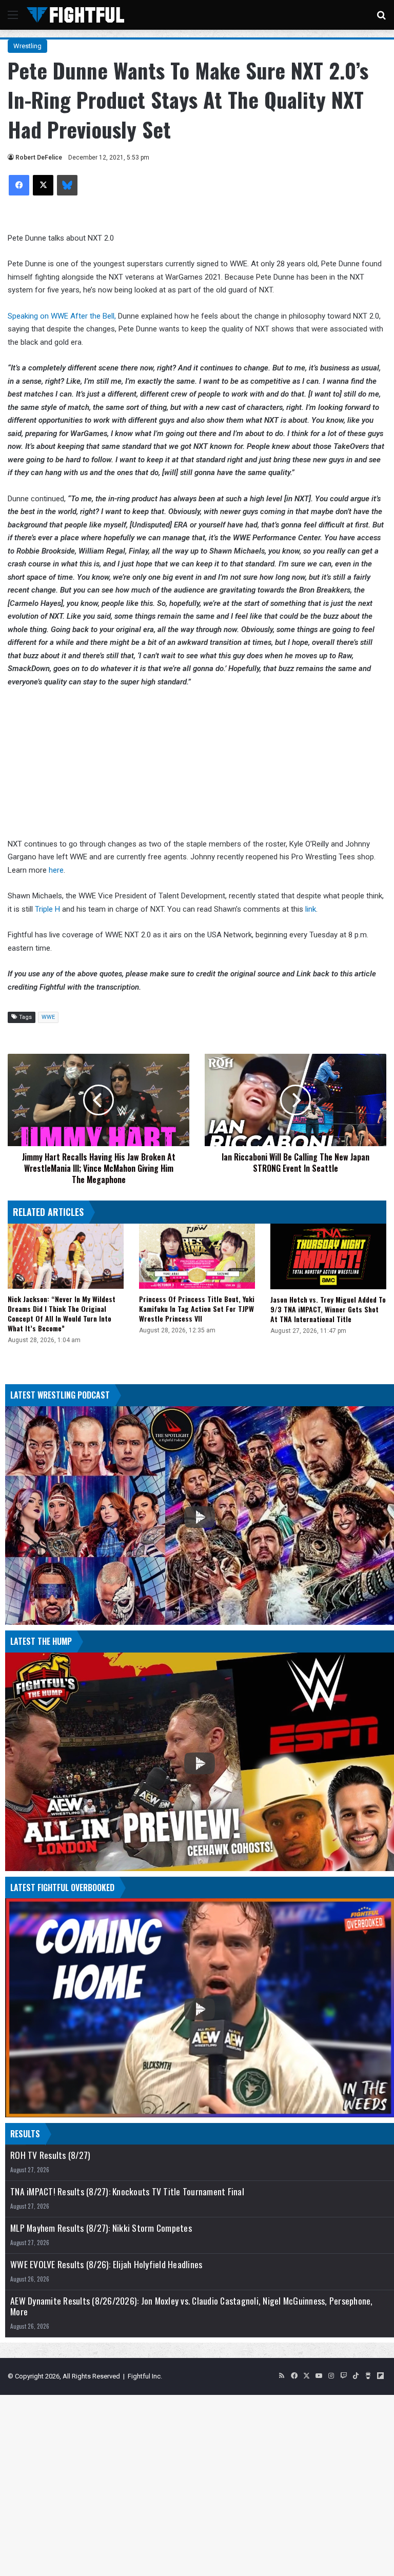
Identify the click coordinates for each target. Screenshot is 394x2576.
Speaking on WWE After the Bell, (62, 316)
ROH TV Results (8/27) (50, 2155)
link (311, 909)
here (56, 870)
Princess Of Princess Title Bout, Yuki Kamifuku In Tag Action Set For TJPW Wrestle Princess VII (197, 1309)
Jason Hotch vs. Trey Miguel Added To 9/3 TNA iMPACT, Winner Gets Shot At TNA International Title (328, 1309)
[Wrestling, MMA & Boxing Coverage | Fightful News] (75, 15)
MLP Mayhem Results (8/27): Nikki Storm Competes (101, 2228)
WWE (48, 1017)
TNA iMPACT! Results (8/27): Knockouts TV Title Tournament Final (127, 2191)
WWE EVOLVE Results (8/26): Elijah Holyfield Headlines (106, 2264)
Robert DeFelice (39, 158)
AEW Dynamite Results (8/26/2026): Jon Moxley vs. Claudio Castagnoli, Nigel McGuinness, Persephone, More (192, 2306)
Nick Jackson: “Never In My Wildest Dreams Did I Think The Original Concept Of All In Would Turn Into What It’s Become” (62, 1313)
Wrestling (27, 46)
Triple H (47, 909)
